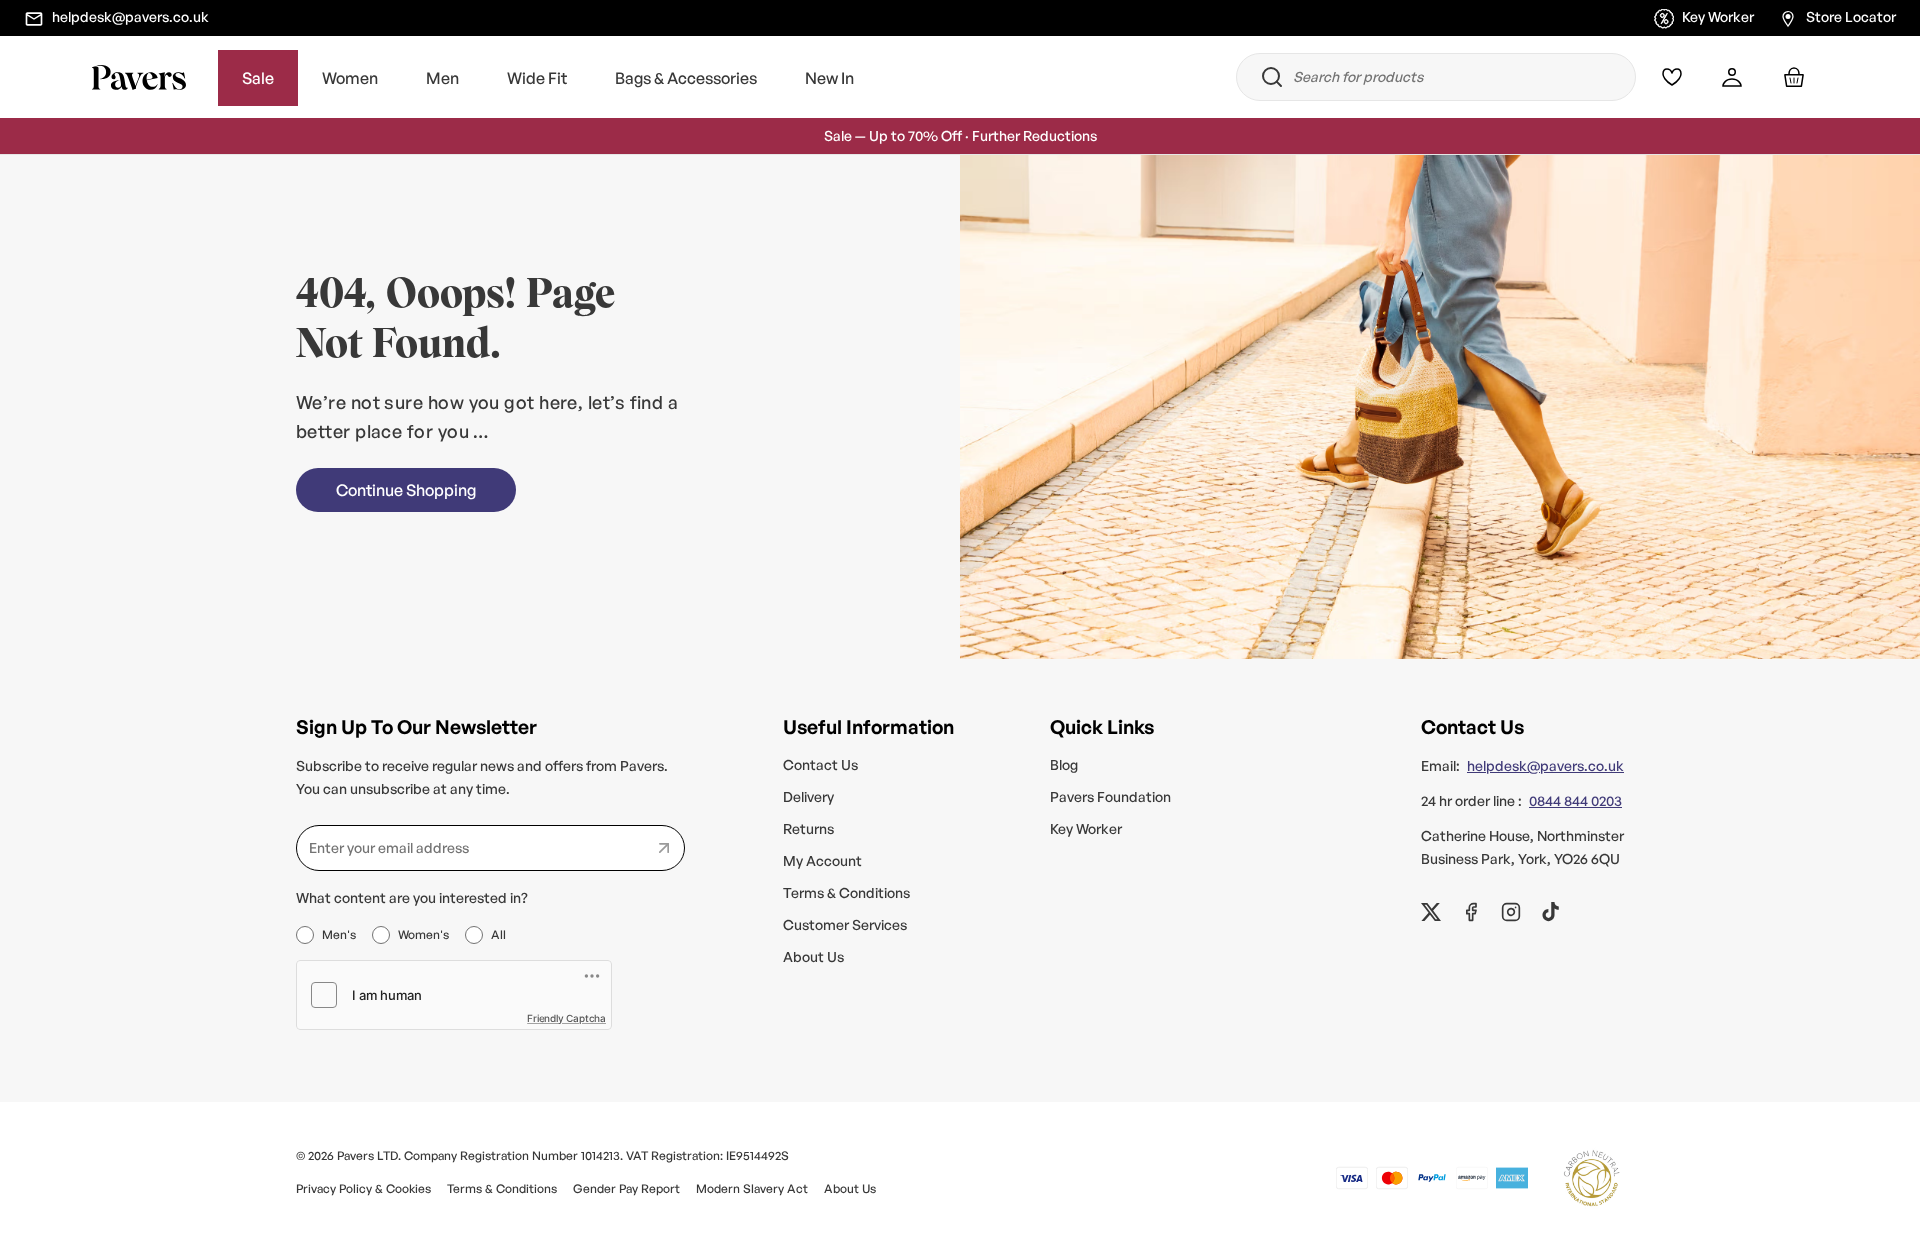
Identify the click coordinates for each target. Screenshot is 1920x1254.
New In (829, 78)
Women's (423, 934)
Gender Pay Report (626, 1188)
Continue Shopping (406, 490)
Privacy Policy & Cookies (363, 1188)
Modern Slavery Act (752, 1188)
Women (350, 78)
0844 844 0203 (1575, 800)
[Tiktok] (1551, 912)
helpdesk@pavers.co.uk (130, 16)
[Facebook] (1471, 912)
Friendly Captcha (566, 1018)
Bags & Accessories (686, 78)
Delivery (808, 796)
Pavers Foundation (1110, 796)
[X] (1431, 912)
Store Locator (1851, 16)
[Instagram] (1511, 912)
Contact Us (820, 764)
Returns (808, 828)
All (498, 934)
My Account (822, 860)
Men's (339, 934)
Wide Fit (537, 78)
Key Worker (1718, 16)
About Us (813, 956)
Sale (258, 78)
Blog (1064, 764)
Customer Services (845, 924)
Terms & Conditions (846, 892)
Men (442, 78)
